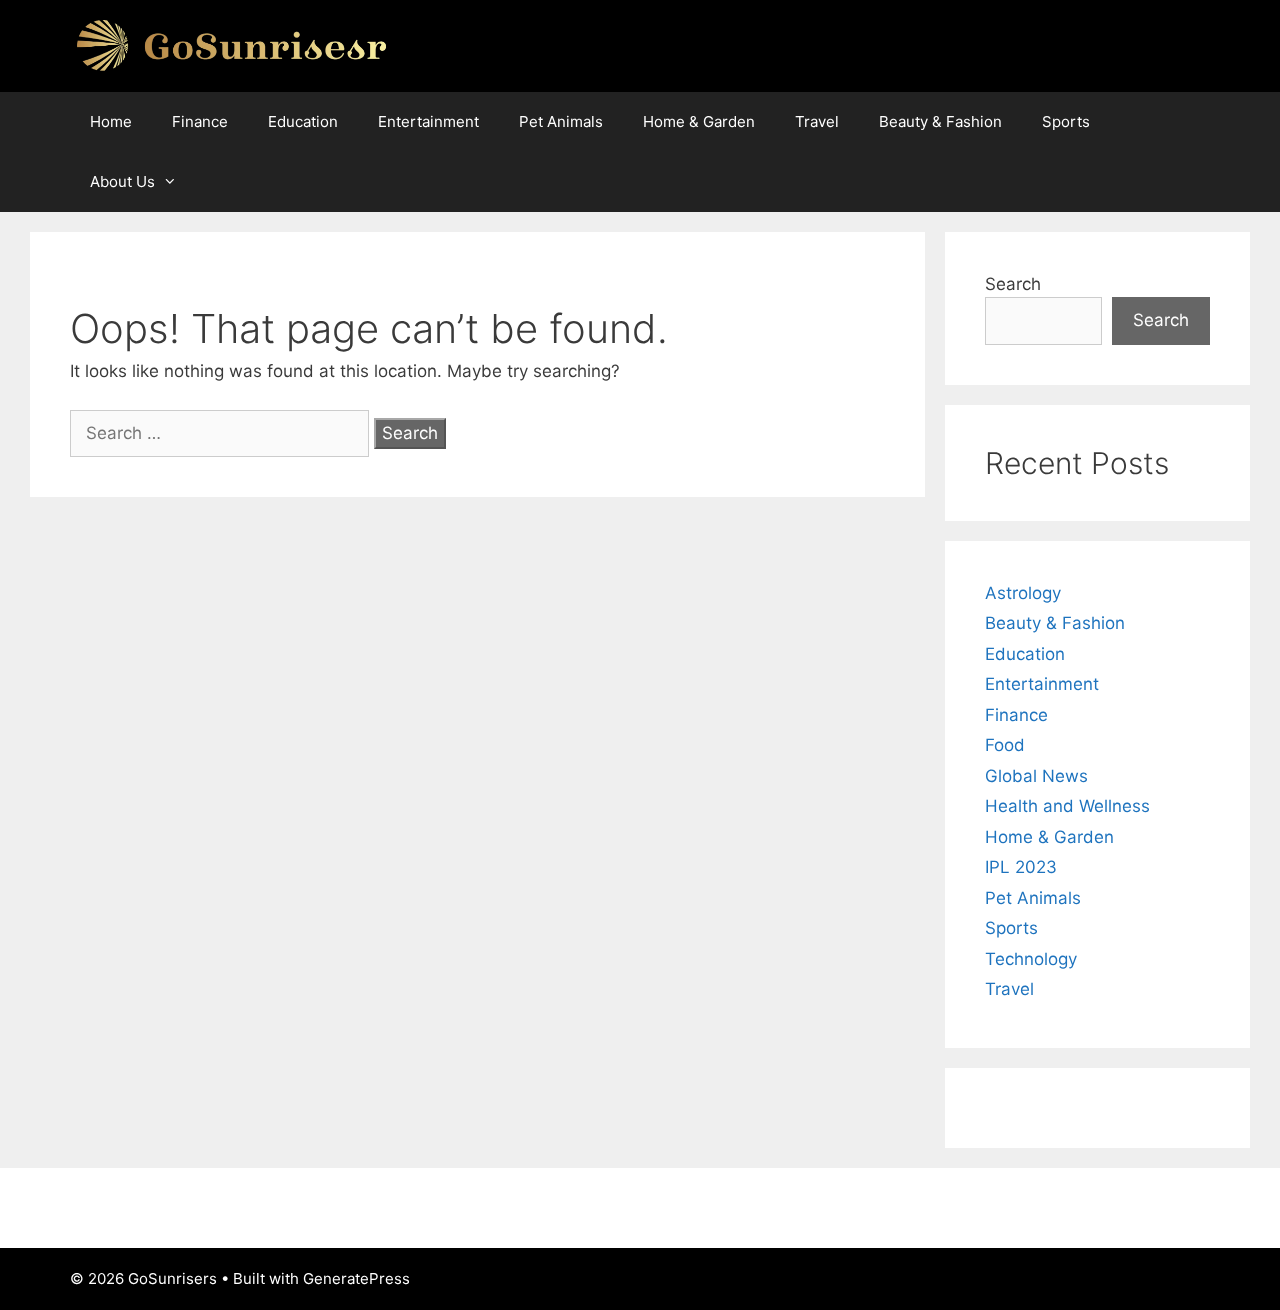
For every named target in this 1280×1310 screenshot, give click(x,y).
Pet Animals (561, 121)
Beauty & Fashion (940, 121)
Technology (1031, 959)
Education (303, 121)
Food (1005, 745)
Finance (200, 121)
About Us (122, 181)
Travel (817, 121)
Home (111, 121)
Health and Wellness (1067, 806)
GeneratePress (356, 1278)
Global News (1036, 776)
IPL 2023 (1021, 867)
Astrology (1023, 593)
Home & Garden (699, 121)
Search (1013, 284)
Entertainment (428, 121)
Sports (1066, 121)
